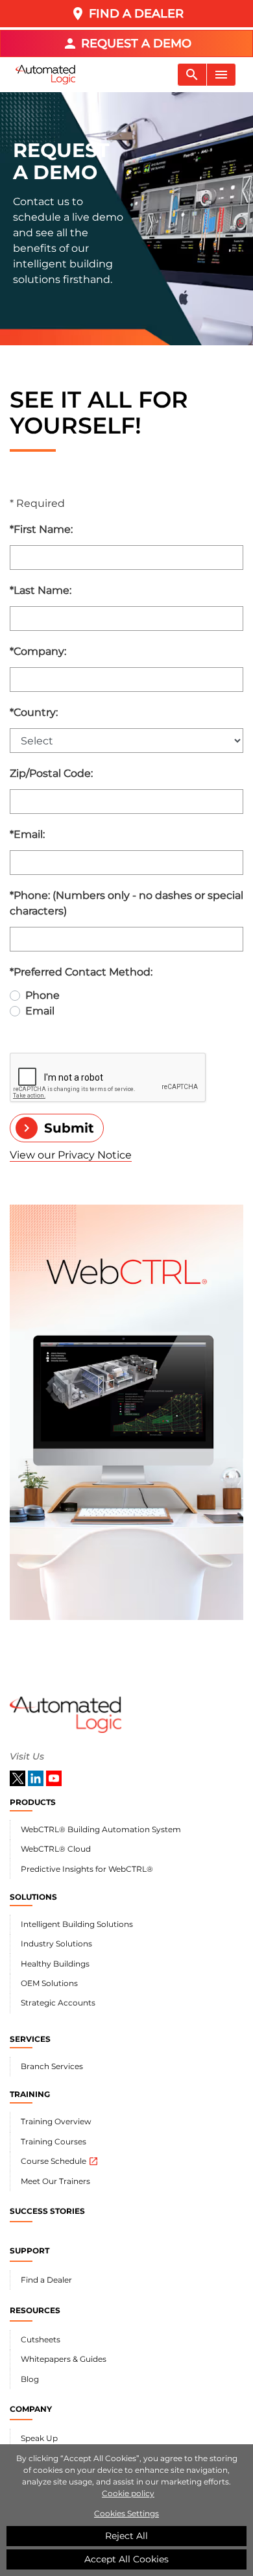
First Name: (41, 529)
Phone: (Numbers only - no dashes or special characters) (126, 903)
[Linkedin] (37, 1777)
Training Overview (56, 2121)
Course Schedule (60, 2161)
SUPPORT (30, 2251)
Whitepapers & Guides (64, 2359)
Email (40, 1011)
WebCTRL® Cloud (56, 1849)
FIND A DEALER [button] (127, 14)
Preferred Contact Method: (81, 972)
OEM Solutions (49, 1983)
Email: (27, 834)
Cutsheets (41, 2339)
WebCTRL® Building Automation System (101, 1829)
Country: (34, 712)
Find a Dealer (46, 2280)
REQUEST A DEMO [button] (127, 43)
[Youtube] (54, 1777)
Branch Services (52, 2066)
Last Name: (41, 590)
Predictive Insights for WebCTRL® (87, 1869)
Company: (38, 651)
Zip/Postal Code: (51, 773)
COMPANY (31, 2409)
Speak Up (39, 2438)
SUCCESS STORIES (47, 2211)
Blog (30, 2379)
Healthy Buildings (55, 1964)
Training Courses (54, 2141)
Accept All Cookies (126, 2559)
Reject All (126, 2536)
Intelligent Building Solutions (77, 1924)
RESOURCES (35, 2310)
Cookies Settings (126, 2513)
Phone (42, 995)
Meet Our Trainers (55, 2181)
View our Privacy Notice (71, 1155)
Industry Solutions (56, 1944)
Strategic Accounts (58, 2003)
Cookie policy (128, 2493)
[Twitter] (19, 1777)
